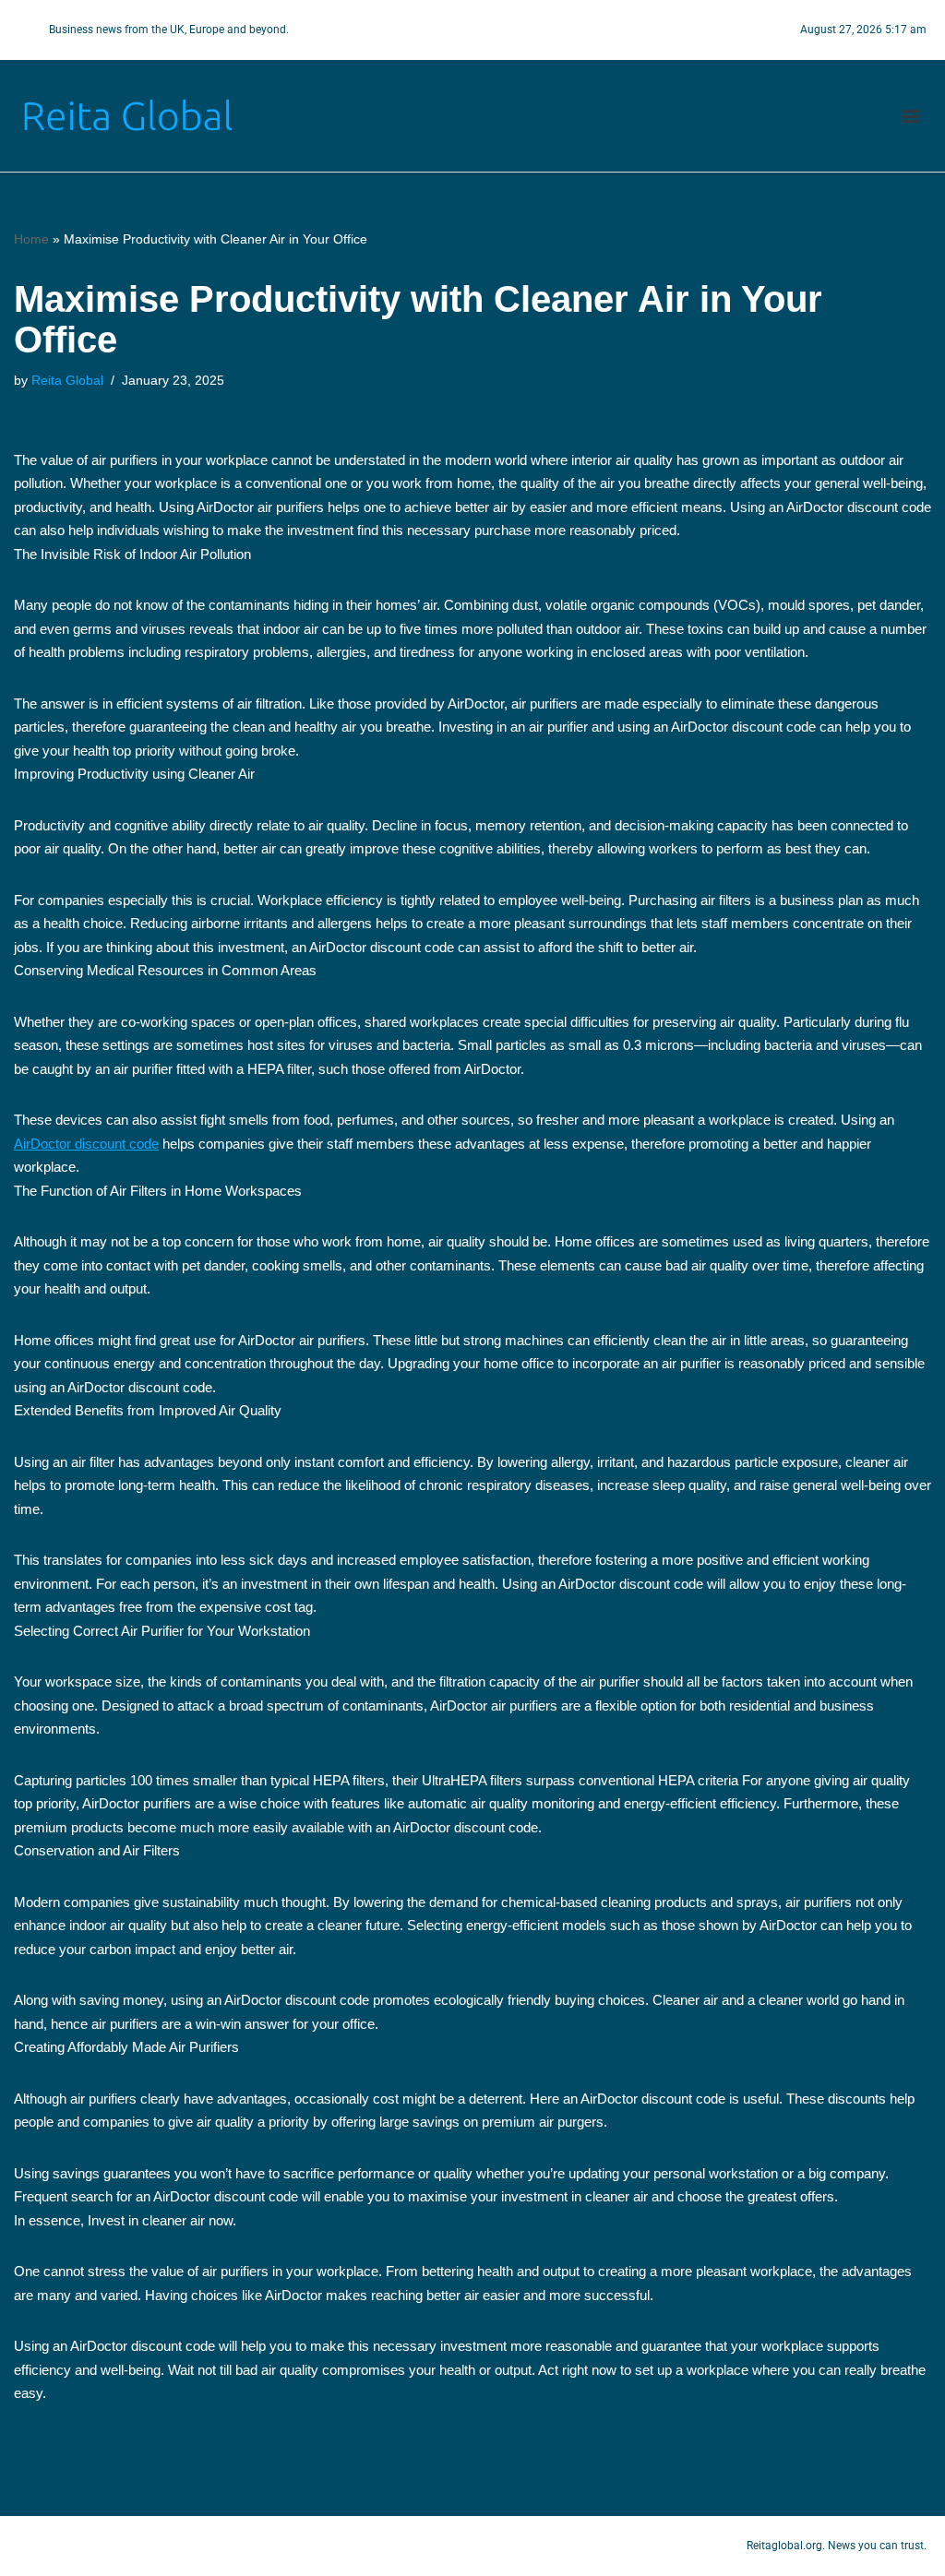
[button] (911, 116)
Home (31, 239)
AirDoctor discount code (86, 1144)
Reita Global (67, 381)
